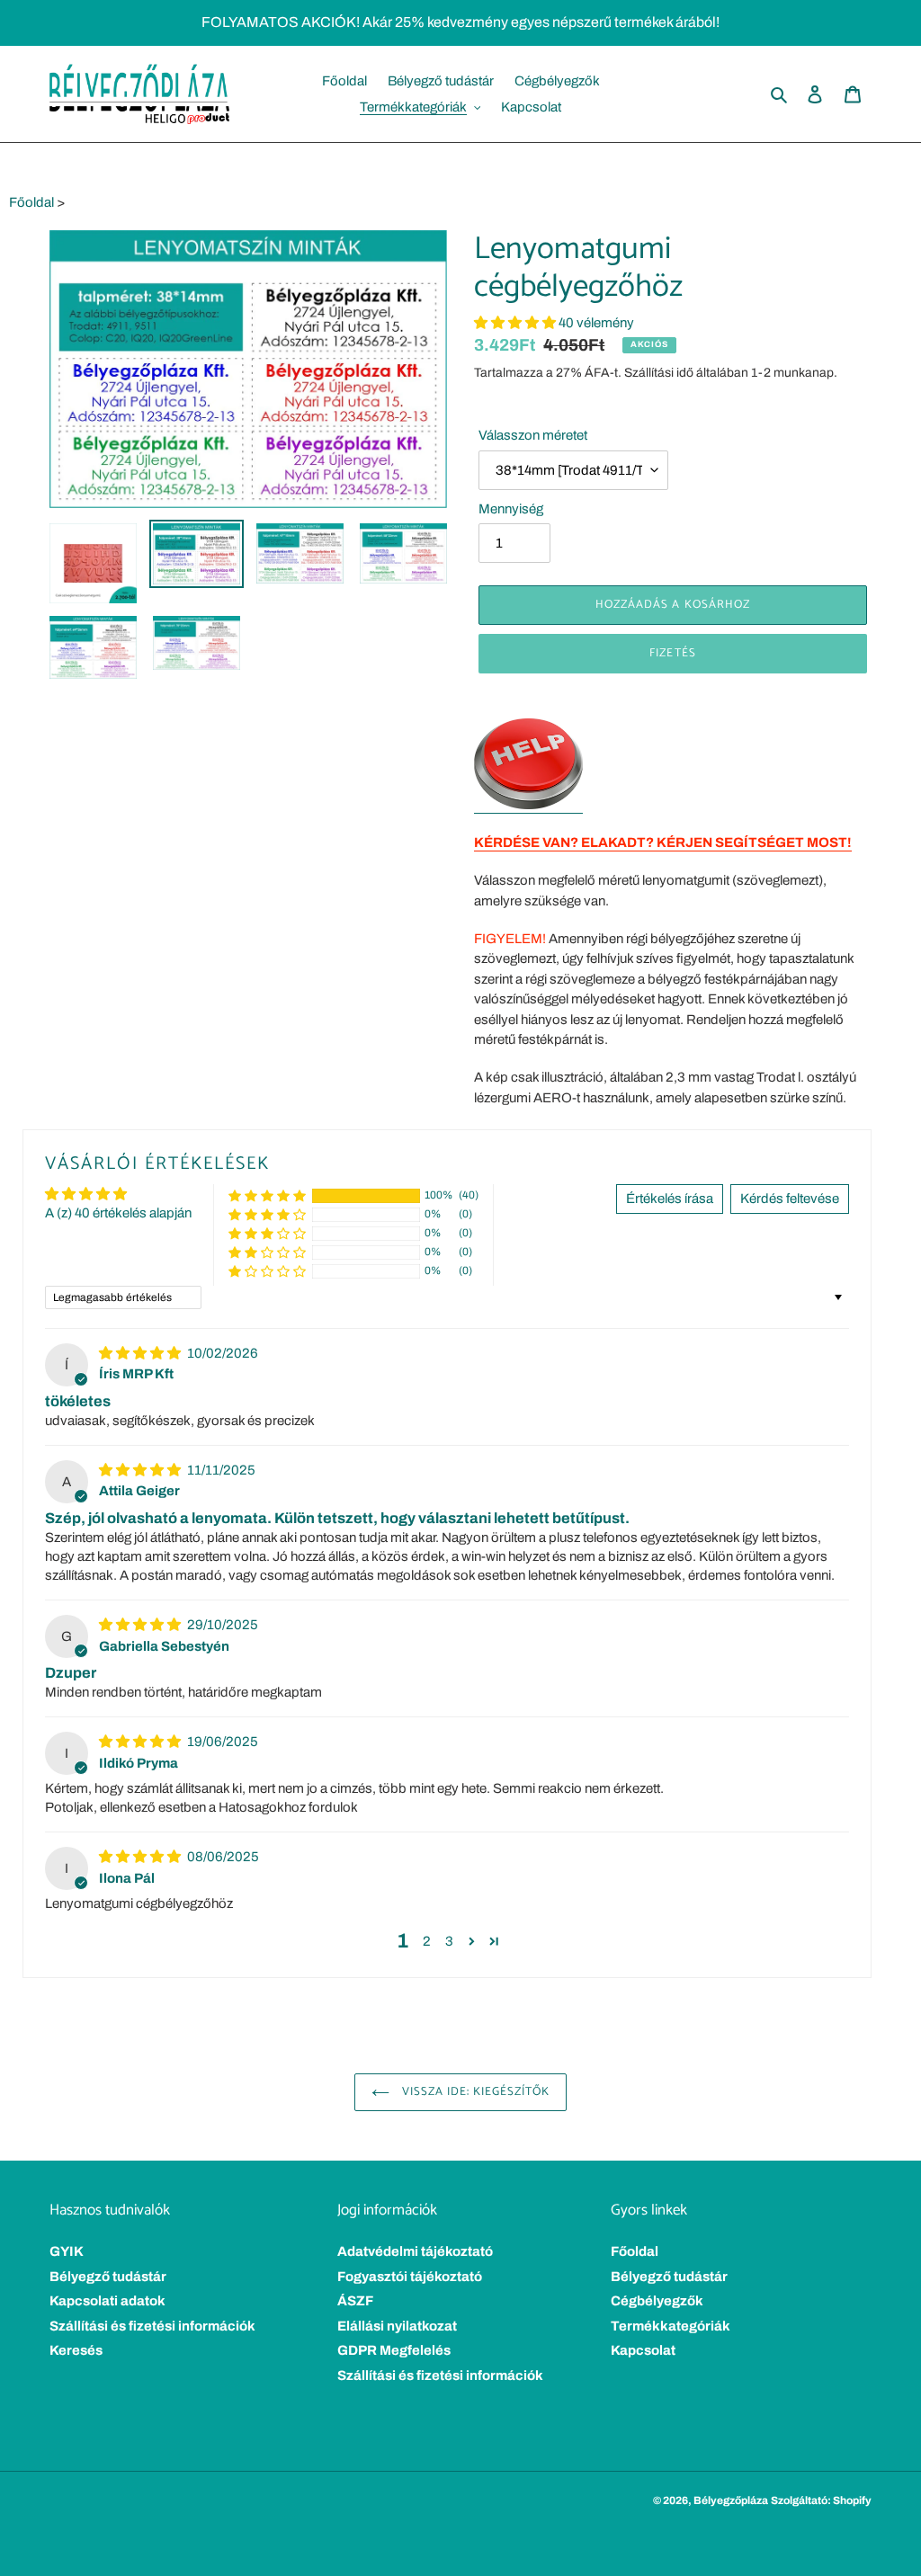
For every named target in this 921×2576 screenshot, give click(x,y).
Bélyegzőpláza (731, 2500)
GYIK (67, 2251)
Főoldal (31, 202)
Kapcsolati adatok (107, 2301)
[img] (141, 1353)
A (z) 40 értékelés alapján (118, 1213)
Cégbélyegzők (657, 2301)
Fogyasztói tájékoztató (410, 2277)
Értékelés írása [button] (670, 1199)
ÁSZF (355, 2301)
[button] (516, 323)
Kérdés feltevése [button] (790, 1199)
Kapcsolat (643, 2350)
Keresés (76, 2350)
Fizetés (672, 653)
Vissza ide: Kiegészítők (474, 2092)
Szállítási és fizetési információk (152, 2326)
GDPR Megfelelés (394, 2350)
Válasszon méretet (533, 435)
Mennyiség (511, 509)
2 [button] (427, 1941)
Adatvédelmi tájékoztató (415, 2251)
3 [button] (449, 1941)
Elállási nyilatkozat (397, 2326)
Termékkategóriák (671, 2326)
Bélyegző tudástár (108, 2277)
